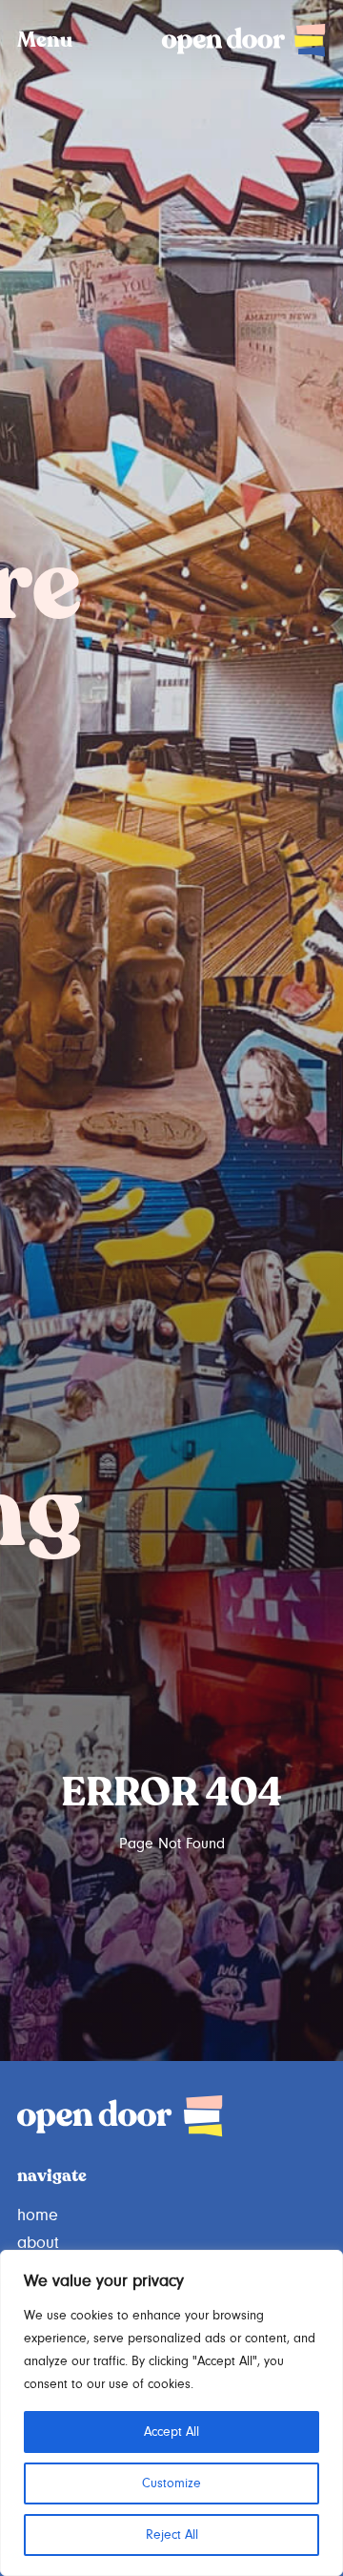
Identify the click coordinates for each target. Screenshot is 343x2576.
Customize (171, 2483)
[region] (171, 2413)
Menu (45, 41)
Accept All (171, 2432)
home (38, 2215)
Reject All (172, 2535)
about (38, 2243)
